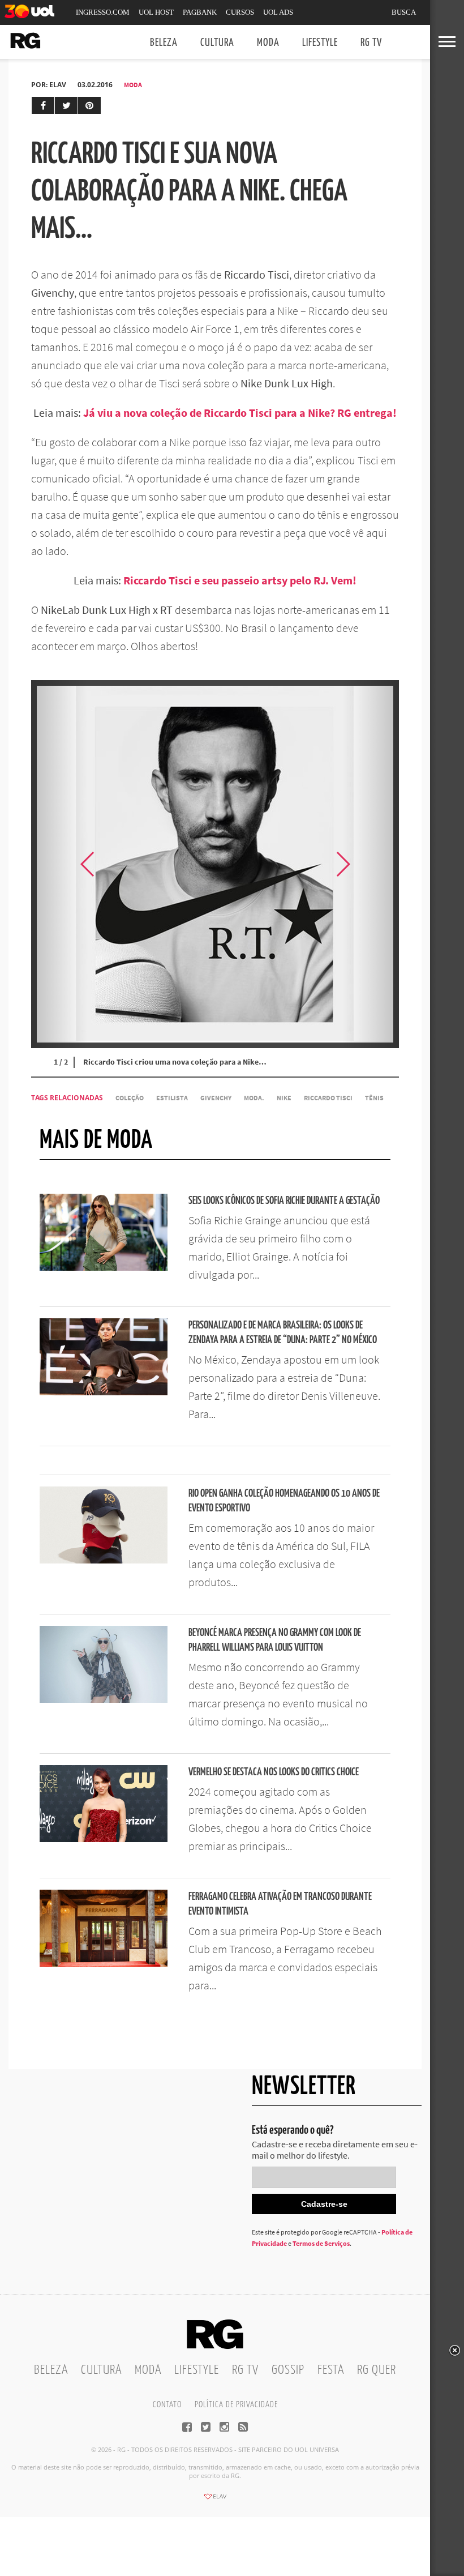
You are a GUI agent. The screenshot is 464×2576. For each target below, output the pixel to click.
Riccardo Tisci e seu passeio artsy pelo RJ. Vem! (240, 580)
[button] (371, 864)
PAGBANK (200, 12)
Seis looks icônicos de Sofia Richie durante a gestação (284, 1201)
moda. (254, 1098)
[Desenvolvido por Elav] (215, 2500)
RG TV (371, 43)
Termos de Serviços (321, 2243)
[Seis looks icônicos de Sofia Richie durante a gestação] (104, 1267)
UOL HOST (156, 12)
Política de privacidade (236, 2405)
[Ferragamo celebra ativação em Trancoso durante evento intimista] (104, 1963)
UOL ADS (278, 12)
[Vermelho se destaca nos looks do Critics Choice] (104, 1839)
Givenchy (216, 1098)
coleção (130, 1098)
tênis (374, 1098)
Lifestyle (320, 43)
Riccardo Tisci (328, 1098)
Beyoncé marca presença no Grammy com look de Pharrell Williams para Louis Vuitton (275, 1640)
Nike (284, 1098)
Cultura (217, 43)
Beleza (164, 43)
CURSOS (240, 12)
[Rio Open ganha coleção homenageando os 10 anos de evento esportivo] (104, 1560)
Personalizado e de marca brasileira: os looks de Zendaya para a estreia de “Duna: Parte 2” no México (283, 1333)
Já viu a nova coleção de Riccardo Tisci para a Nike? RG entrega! (240, 413)
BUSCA (404, 12)
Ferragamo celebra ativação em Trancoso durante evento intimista (280, 1904)
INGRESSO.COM (103, 12)
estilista (172, 1098)
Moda (268, 43)
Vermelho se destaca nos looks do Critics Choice (274, 1772)
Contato (167, 2405)
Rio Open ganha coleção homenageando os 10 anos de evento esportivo (284, 1501)
